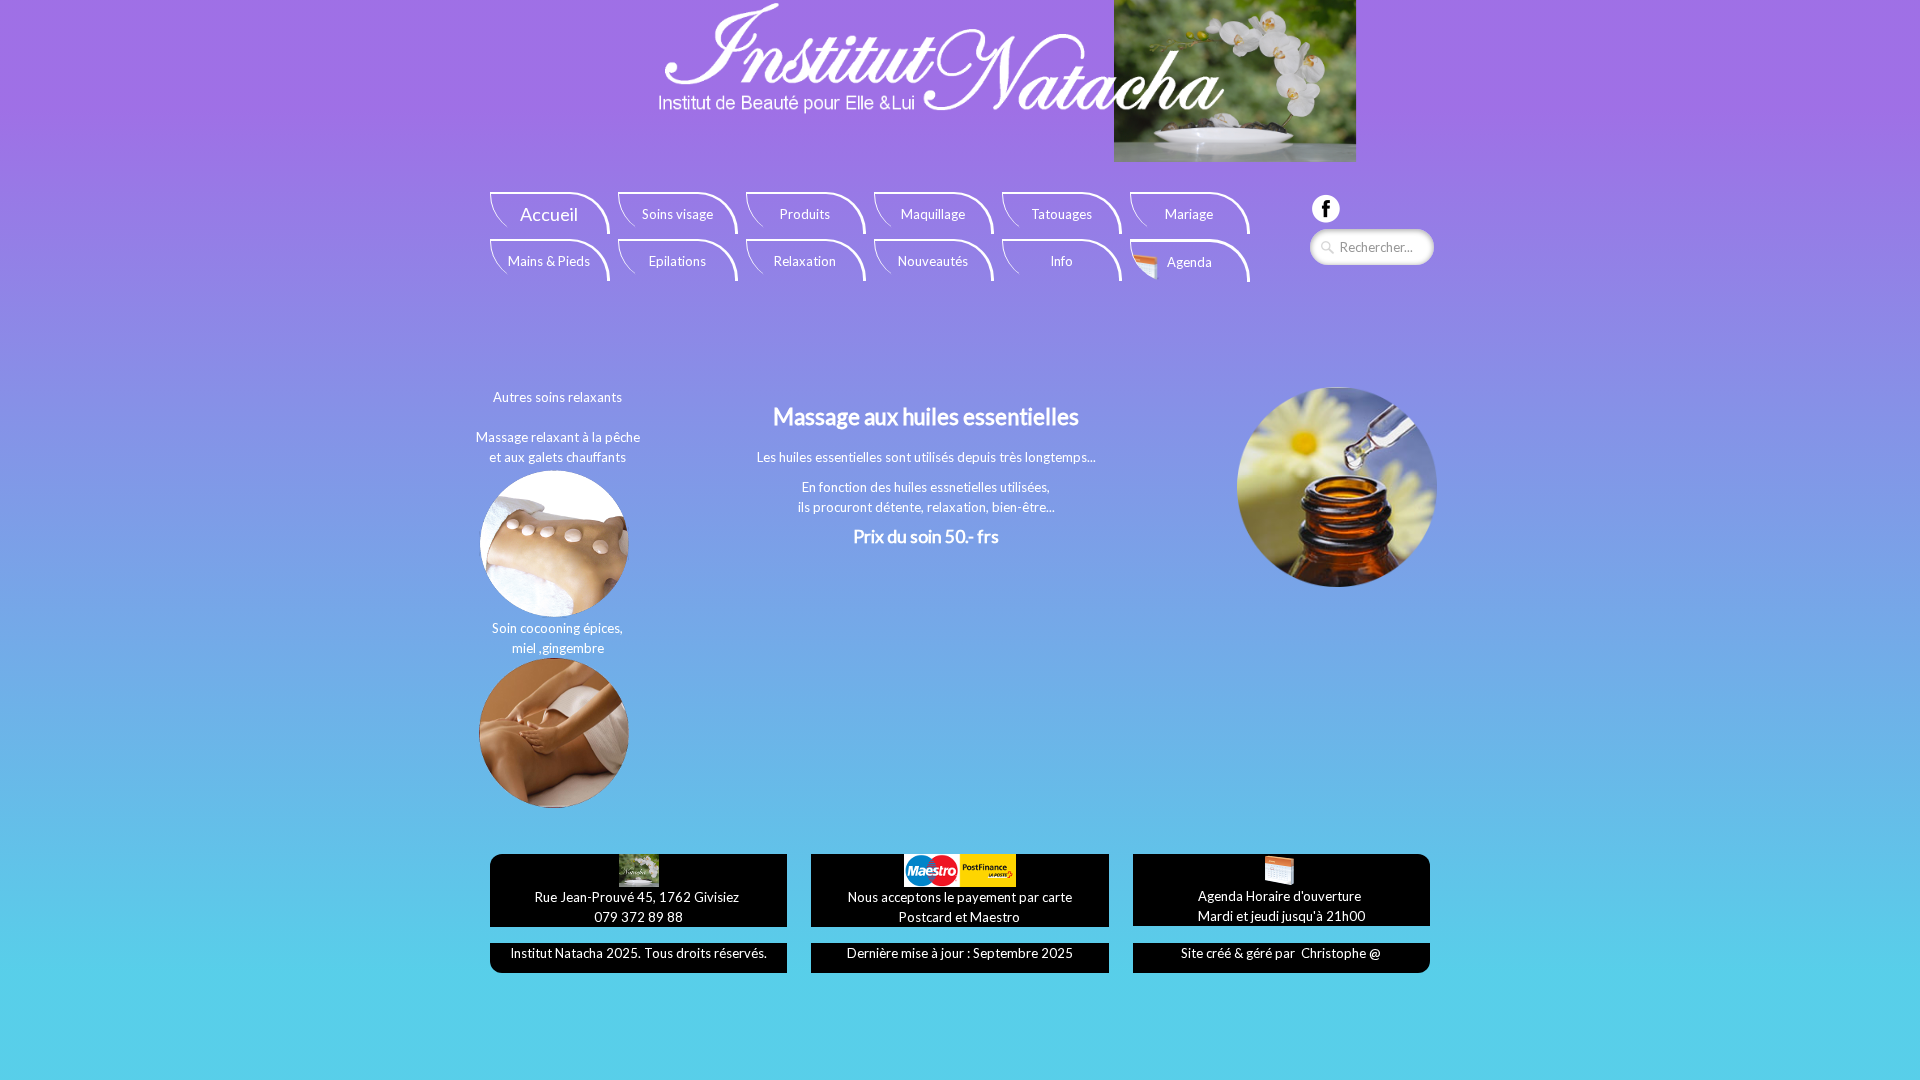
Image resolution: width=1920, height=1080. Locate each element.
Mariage (1189, 214)
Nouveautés (933, 261)
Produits (805, 214)
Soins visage (677, 214)
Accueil (549, 214)
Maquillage (933, 214)
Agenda (1189, 262)
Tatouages (1061, 214)
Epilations (677, 261)
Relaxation (805, 261)
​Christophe (1333, 953)
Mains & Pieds (549, 261)
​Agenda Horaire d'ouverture (1279, 896)
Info (1061, 261)
